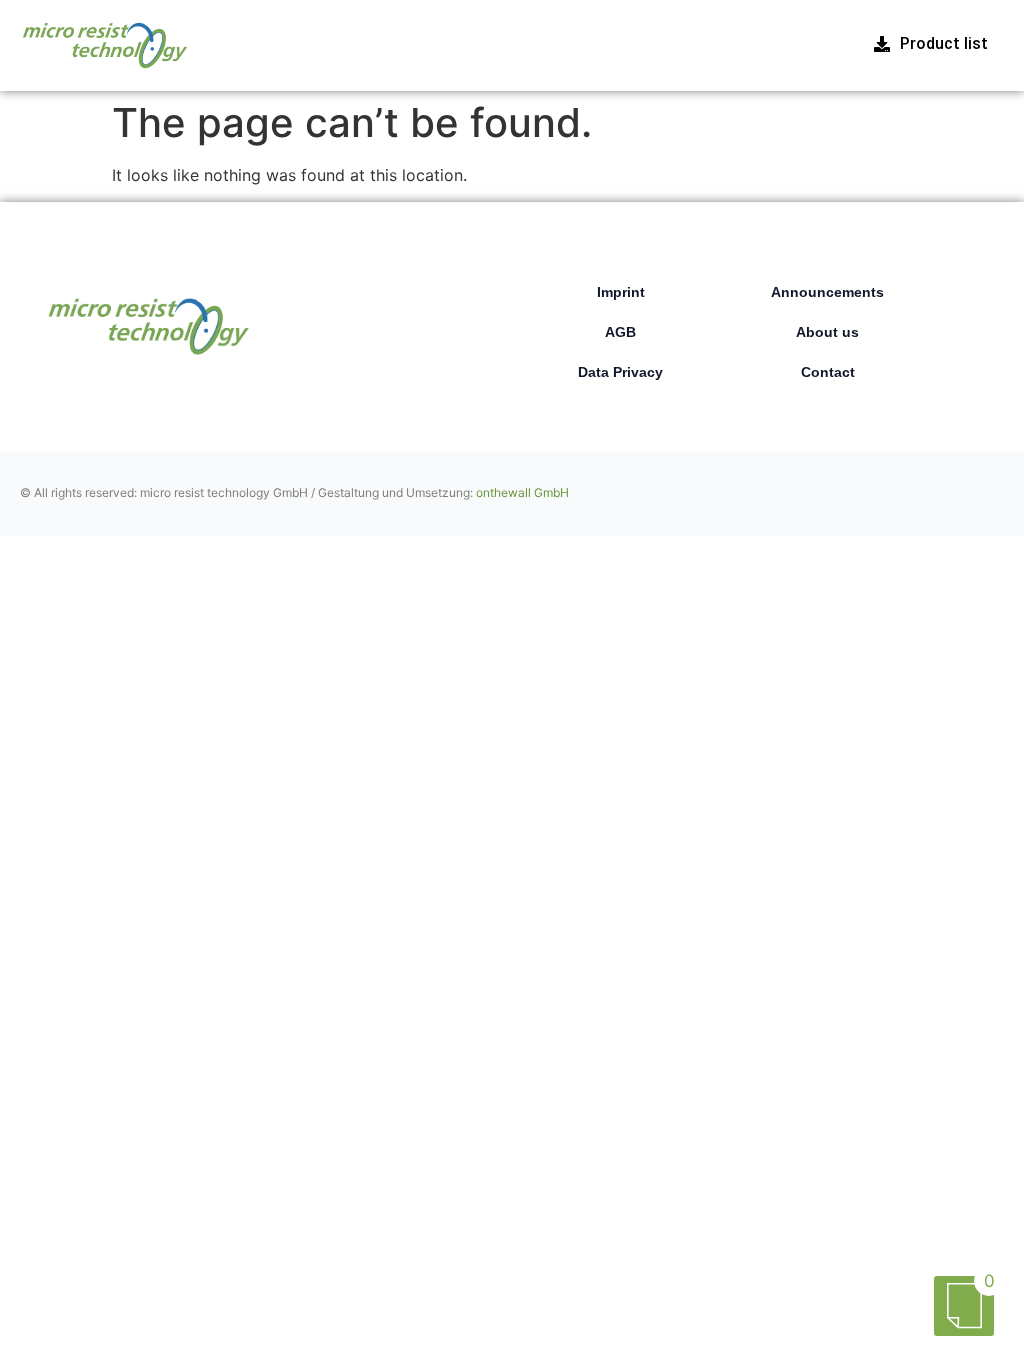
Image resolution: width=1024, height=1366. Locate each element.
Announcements (827, 292)
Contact (828, 372)
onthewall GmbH (522, 492)
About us (827, 332)
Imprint (621, 292)
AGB (620, 332)
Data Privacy (620, 372)
